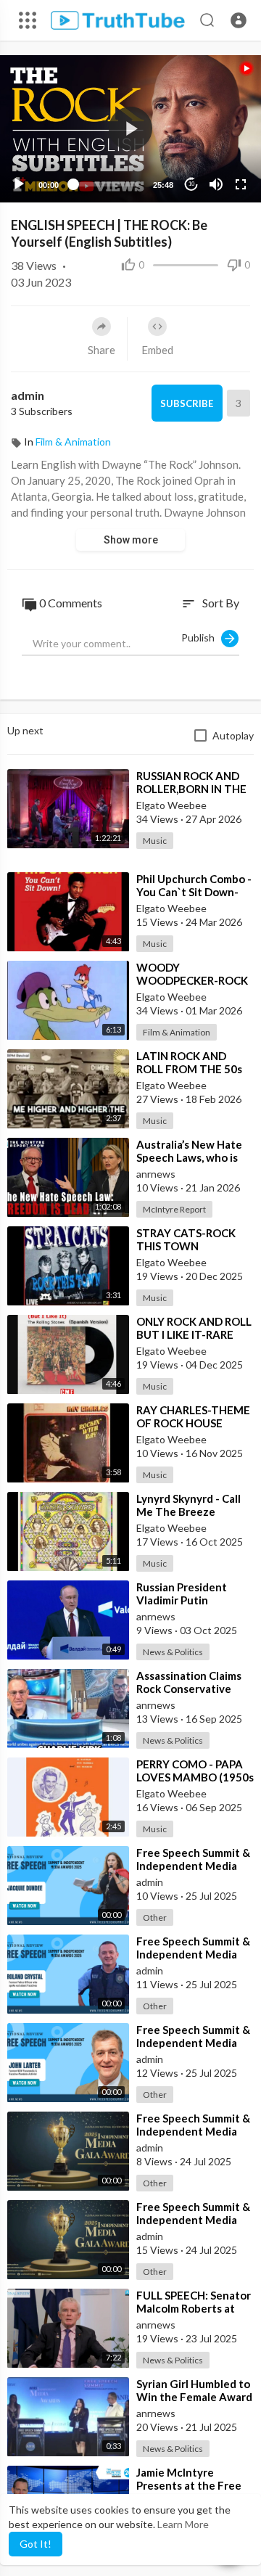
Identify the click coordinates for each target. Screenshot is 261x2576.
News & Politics (173, 1652)
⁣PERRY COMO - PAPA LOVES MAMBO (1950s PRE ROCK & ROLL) (195, 1777)
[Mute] (216, 184)
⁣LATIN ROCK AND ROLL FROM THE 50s (189, 1062)
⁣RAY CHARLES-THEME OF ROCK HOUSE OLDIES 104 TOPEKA (193, 1423)
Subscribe (187, 403)
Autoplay (233, 735)
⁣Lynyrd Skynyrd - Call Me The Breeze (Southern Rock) (188, 1511)
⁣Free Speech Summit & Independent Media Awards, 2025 (193, 2131)
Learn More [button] (183, 2524)
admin (28, 395)
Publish (201, 637)
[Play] (19, 184)
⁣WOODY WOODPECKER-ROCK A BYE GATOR (192, 980)
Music (155, 841)
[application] (130, 129)
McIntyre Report (174, 1209)
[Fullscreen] (241, 184)
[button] (239, 20)
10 (191, 184)
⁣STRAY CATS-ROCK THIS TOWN (186, 1239)
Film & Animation (73, 442)
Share (101, 350)
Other (155, 1917)
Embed (157, 350)
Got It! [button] (36, 2544)
